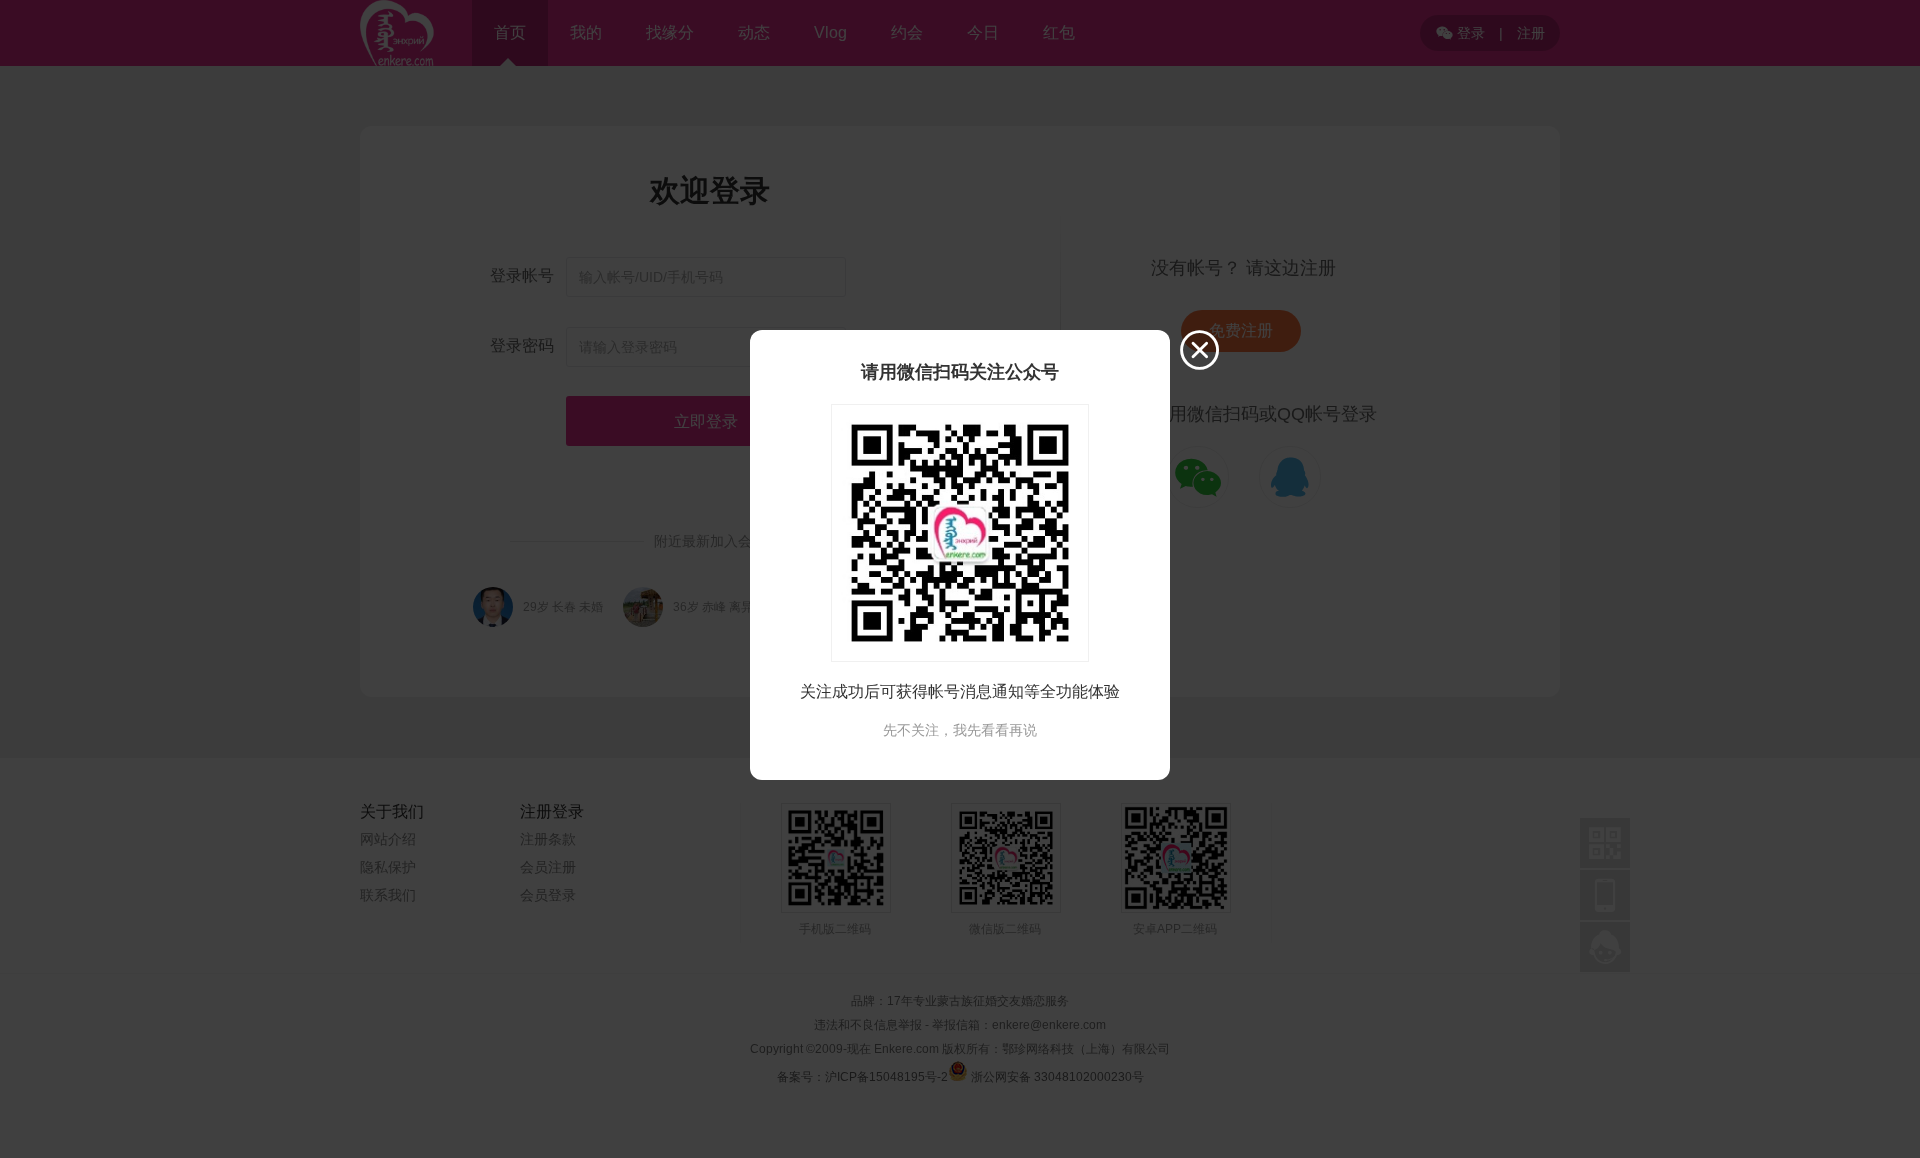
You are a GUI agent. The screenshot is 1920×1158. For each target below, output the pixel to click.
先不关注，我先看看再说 (960, 730)
